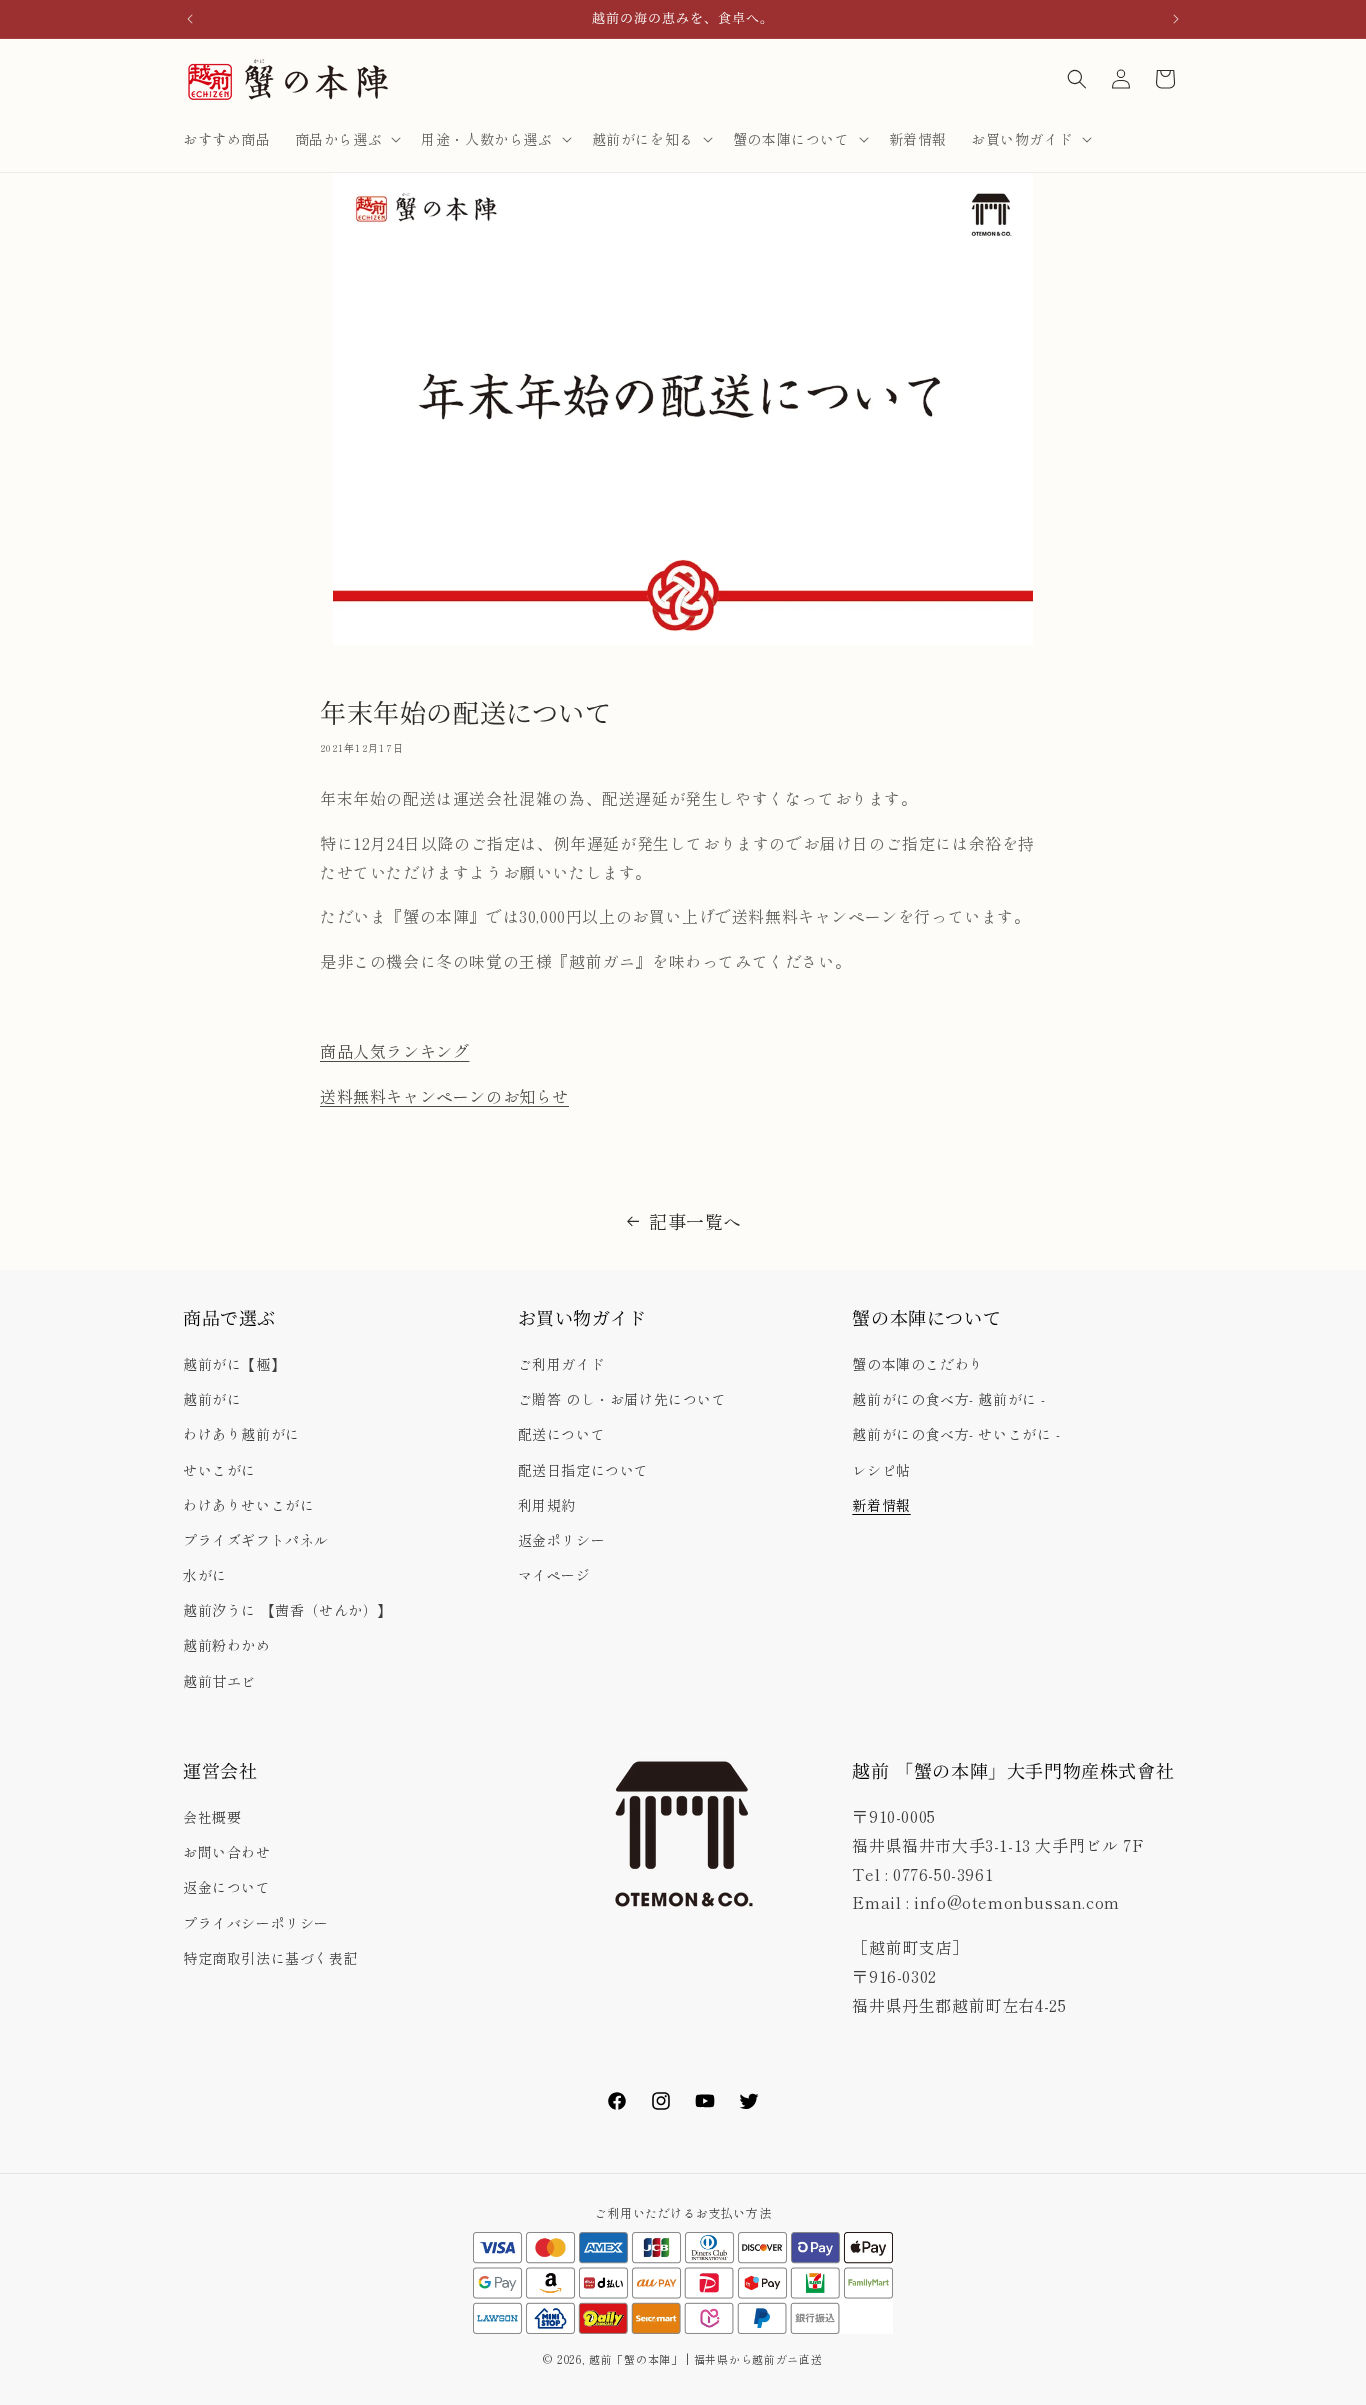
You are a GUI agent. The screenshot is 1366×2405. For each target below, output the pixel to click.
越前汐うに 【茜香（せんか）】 (287, 1610)
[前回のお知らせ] (190, 19)
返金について (227, 1888)
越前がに (212, 1399)
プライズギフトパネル (256, 1540)
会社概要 (212, 1817)
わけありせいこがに (248, 1505)
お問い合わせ (227, 1852)
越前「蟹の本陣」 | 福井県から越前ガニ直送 (711, 2359)
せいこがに (219, 1470)
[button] (346, 139)
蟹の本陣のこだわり (917, 1364)
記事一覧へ (695, 1221)
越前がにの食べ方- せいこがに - (956, 1434)
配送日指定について (583, 1470)
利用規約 (547, 1505)
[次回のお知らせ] (1176, 19)
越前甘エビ (219, 1681)
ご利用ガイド (562, 1364)
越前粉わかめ (227, 1645)
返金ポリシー (562, 1540)
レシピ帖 (881, 1470)
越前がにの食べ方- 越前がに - (949, 1399)
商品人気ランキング (394, 1051)
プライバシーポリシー (256, 1923)
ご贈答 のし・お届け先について (622, 1399)
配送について (562, 1434)
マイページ (554, 1575)
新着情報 (881, 1505)
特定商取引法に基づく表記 (270, 1958)
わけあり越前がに (241, 1434)
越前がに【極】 (234, 1364)
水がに (205, 1575)
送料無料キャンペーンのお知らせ (444, 1096)
